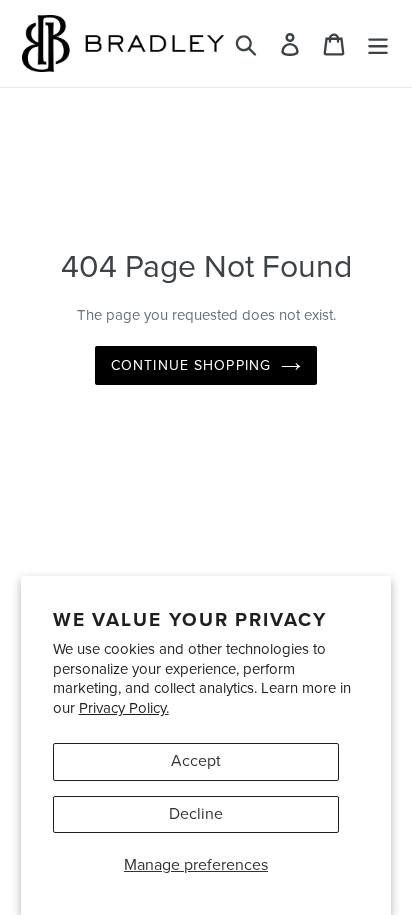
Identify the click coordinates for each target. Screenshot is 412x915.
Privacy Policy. (124, 708)
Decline (196, 814)
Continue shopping (191, 365)
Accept (196, 761)
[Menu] (378, 43)
